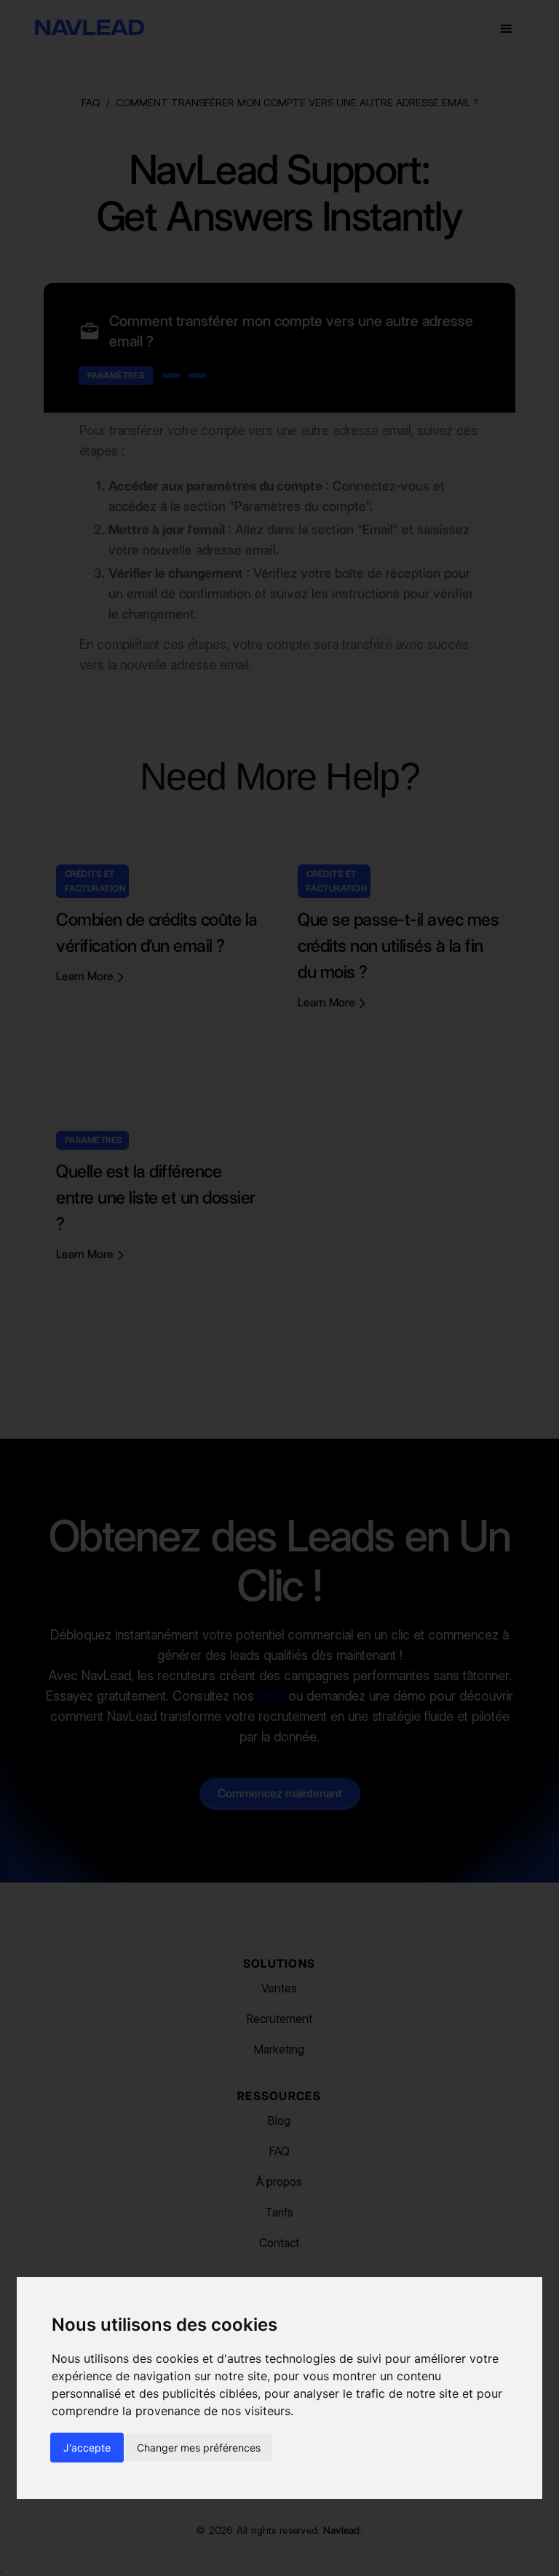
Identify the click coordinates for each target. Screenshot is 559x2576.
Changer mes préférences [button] (199, 2448)
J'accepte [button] (87, 2448)
